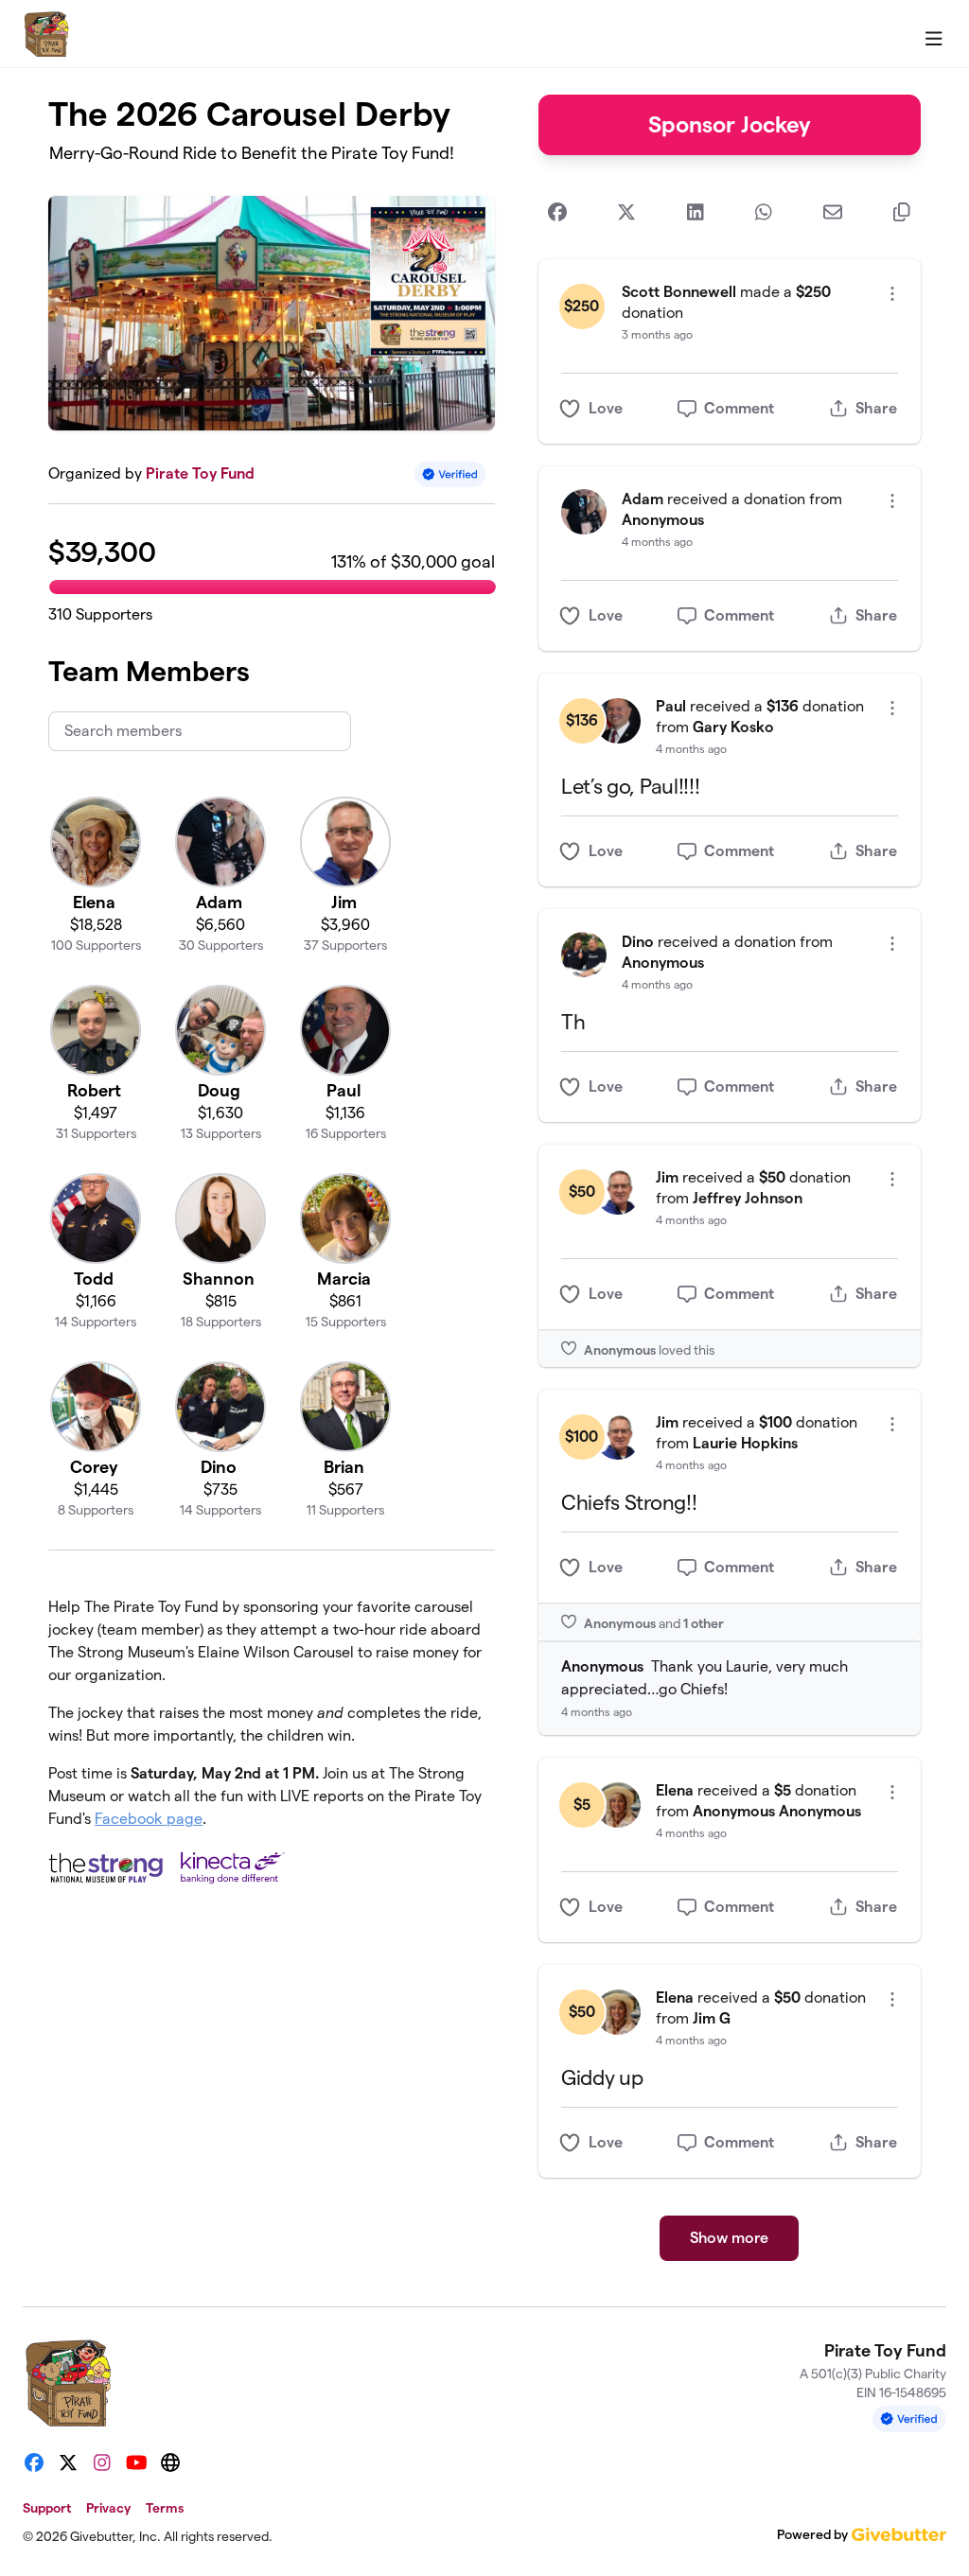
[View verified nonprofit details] (450, 474)
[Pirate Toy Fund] (46, 34)
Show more (729, 2238)
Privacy (108, 2508)
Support (47, 2508)
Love (606, 408)
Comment (739, 408)
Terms (165, 2508)
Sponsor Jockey (730, 124)
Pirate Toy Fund (200, 473)
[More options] (892, 294)
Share (876, 408)
